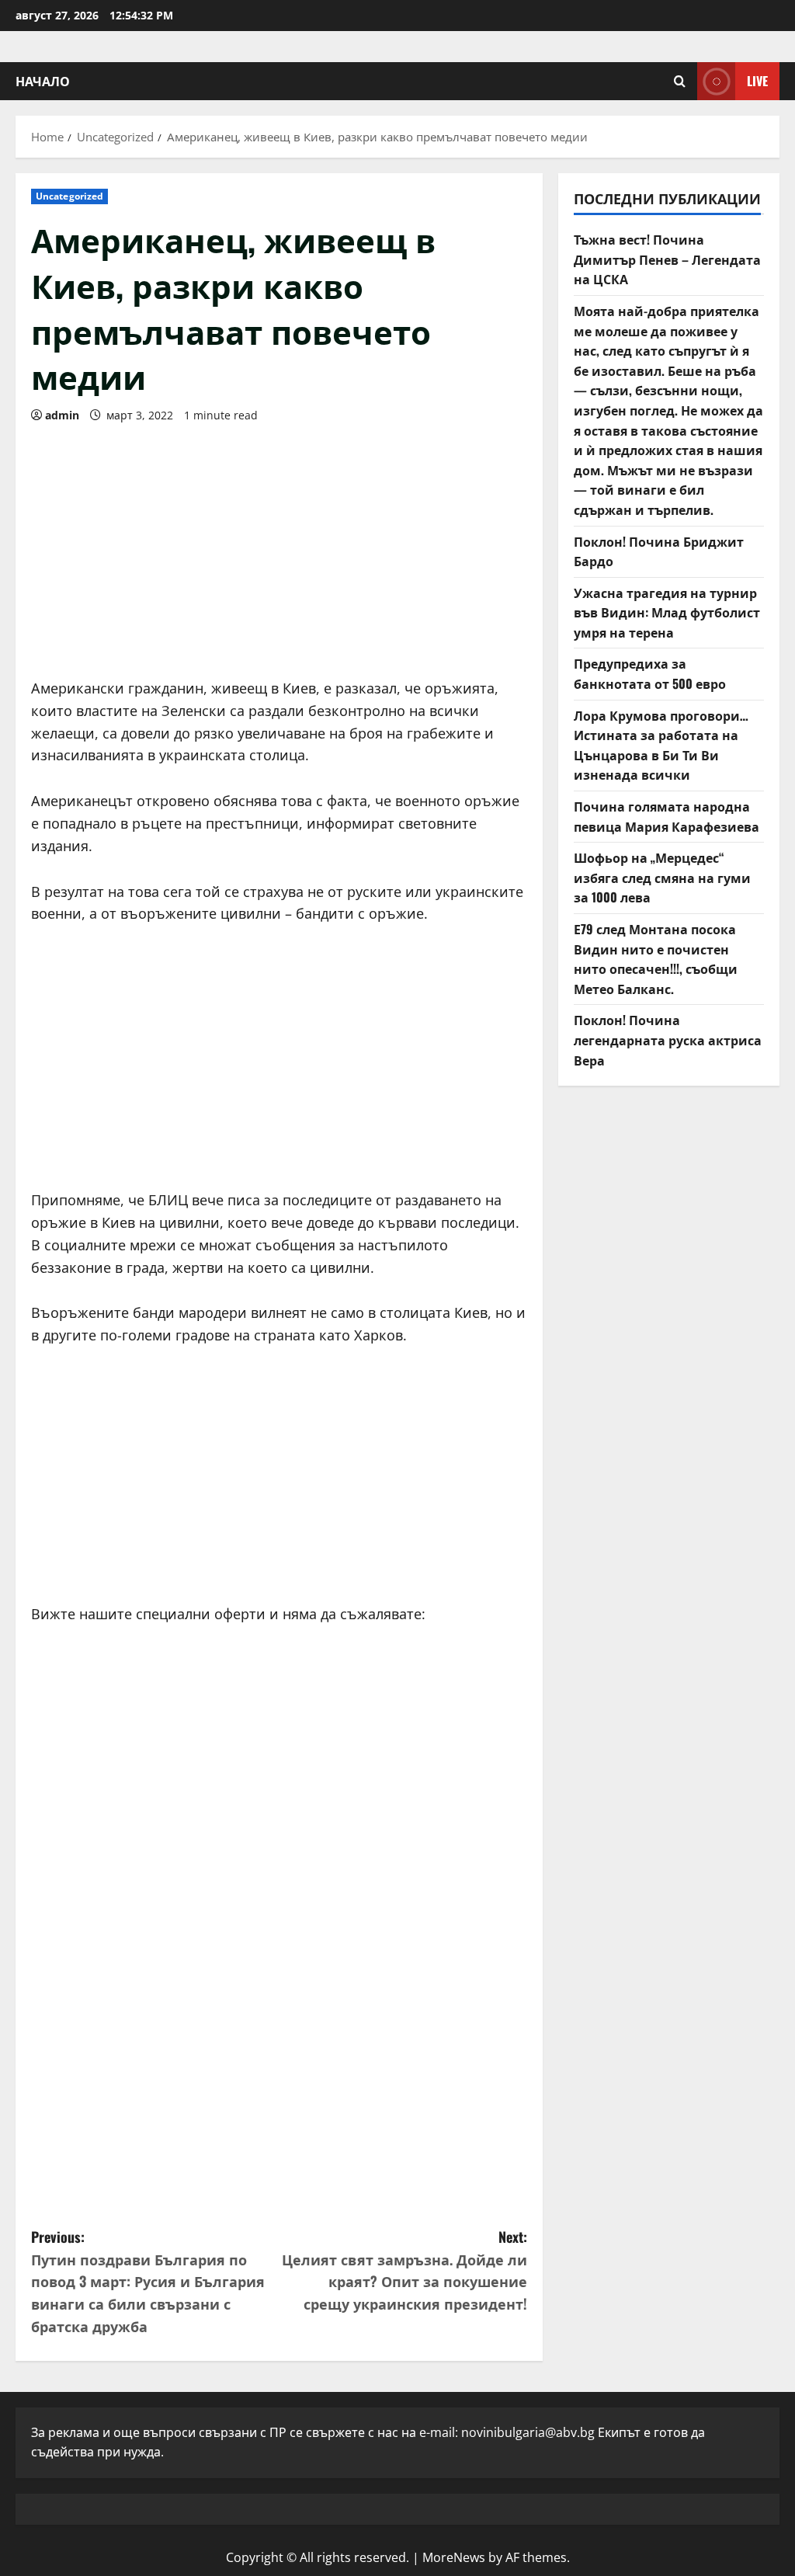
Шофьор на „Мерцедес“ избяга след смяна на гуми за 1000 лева (662, 877)
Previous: (148, 2281)
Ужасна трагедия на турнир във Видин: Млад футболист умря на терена (667, 612)
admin (62, 415)
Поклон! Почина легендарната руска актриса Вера (668, 1039)
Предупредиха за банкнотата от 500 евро (650, 673)
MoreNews (454, 2557)
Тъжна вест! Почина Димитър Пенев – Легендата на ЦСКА (667, 259)
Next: (404, 2270)
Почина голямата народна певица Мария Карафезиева (667, 816)
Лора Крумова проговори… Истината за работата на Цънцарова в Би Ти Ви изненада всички (661, 745)
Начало (43, 81)
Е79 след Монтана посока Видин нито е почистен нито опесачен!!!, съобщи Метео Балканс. (656, 959)
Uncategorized (69, 196)
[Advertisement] (279, 545)
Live (757, 81)
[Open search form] (680, 81)
